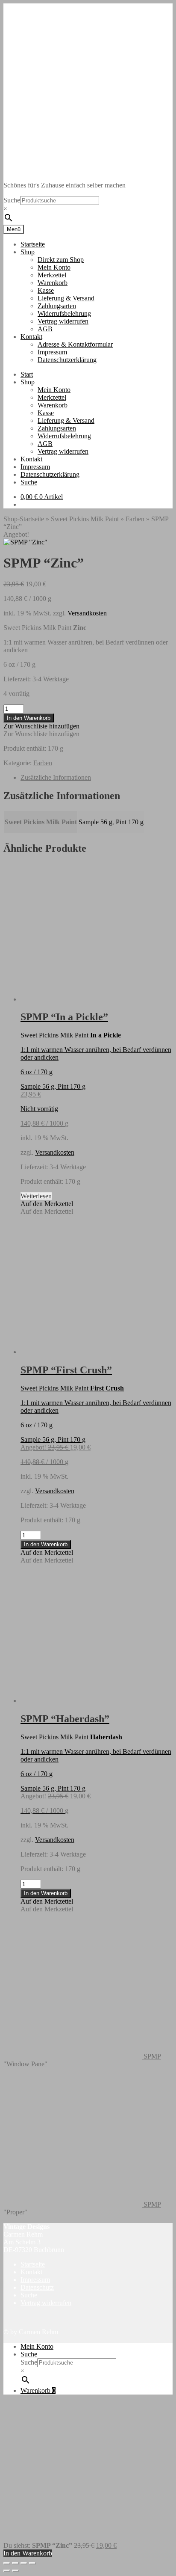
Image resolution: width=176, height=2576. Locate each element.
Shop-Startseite (24, 519)
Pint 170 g (130, 822)
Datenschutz (37, 2287)
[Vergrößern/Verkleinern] (7, 2563)
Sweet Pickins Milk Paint (85, 519)
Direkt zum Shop (61, 260)
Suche (12, 200)
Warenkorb (53, 283)
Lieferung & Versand (66, 298)
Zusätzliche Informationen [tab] (56, 777)
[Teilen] (24, 2563)
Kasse (46, 290)
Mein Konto (54, 267)
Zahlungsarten (57, 306)
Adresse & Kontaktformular (75, 344)
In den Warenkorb (29, 718)
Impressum (52, 352)
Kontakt (31, 337)
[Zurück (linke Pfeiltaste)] (7, 2571)
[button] (41, 726)
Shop (28, 252)
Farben (135, 519)
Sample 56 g (95, 822)
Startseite (33, 244)
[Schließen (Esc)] (32, 2563)
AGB (45, 329)
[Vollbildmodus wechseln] (15, 2563)
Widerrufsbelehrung (64, 313)
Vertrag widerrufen (63, 321)
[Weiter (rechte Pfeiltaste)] (15, 2571)
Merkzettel (52, 275)
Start (27, 374)
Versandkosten (87, 613)
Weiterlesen (36, 1196)
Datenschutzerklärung (67, 360)
